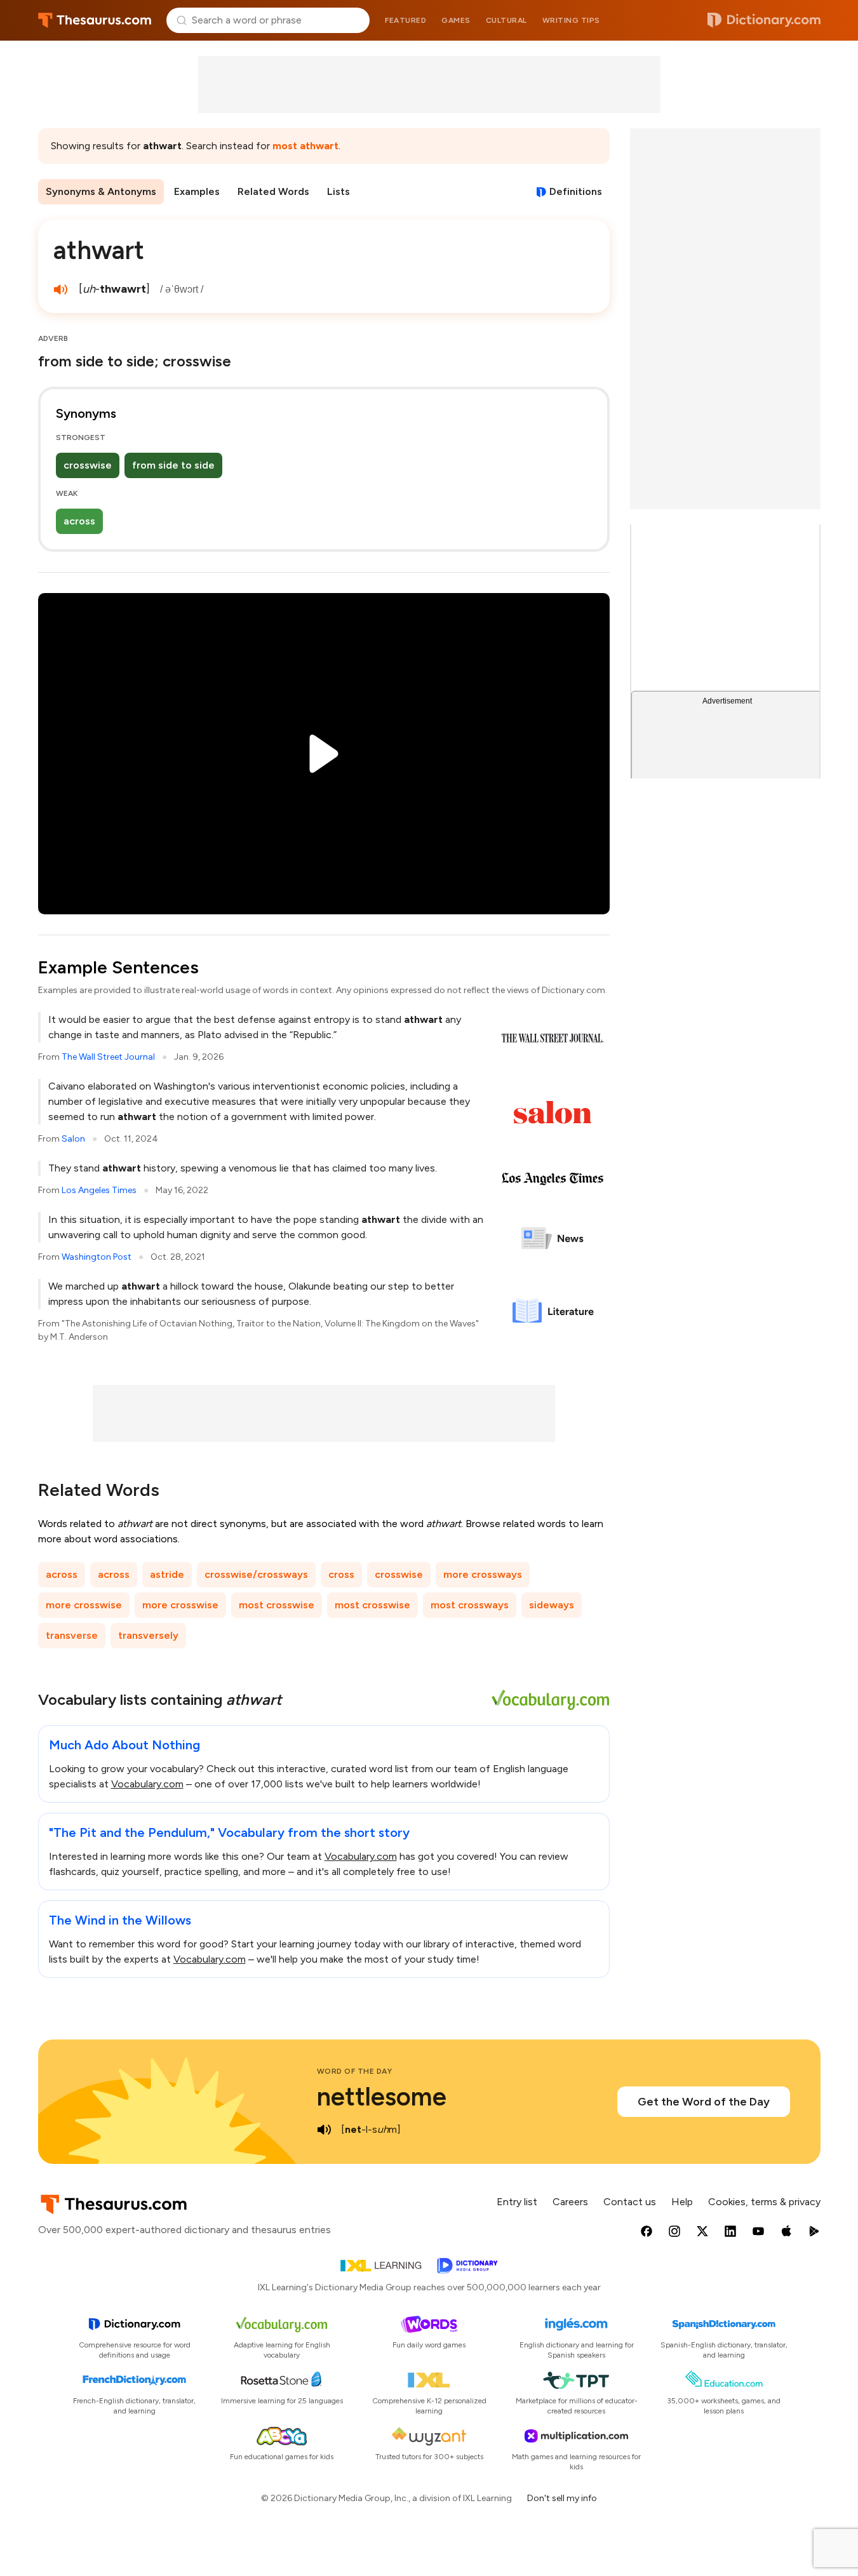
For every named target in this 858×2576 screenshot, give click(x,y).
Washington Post (97, 1257)
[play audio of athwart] (61, 290)
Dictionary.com (764, 20)
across (79, 521)
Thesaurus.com (95, 20)
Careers (570, 2202)
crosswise (88, 465)
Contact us (630, 2202)
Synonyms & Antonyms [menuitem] (101, 191)
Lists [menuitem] (339, 191)
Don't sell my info (562, 2498)
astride (167, 1574)
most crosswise (277, 1605)
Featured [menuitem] (406, 20)
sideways (552, 1605)
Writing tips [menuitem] (571, 20)
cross (341, 1574)
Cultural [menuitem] (506, 20)
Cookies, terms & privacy (764, 2202)
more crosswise (84, 1605)
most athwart (305, 146)
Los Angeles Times (99, 1190)
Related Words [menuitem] (273, 191)
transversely (148, 1635)
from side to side (173, 465)
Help (682, 2202)
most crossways (470, 1605)
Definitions (576, 191)
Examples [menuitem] (197, 191)
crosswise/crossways (256, 1574)
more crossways (483, 1574)
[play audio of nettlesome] (325, 2130)
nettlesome (382, 2097)
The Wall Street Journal (108, 1057)
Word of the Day (355, 2071)
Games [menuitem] (456, 20)
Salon (73, 1139)
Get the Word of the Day (704, 2102)
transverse (72, 1635)
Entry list (517, 2202)
